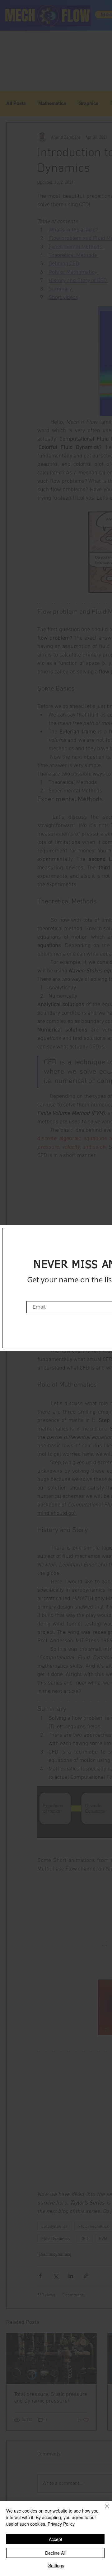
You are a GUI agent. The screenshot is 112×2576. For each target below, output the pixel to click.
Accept (56, 2539)
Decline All (55, 2553)
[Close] (103, 2510)
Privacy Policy (61, 2524)
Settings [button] (56, 2565)
